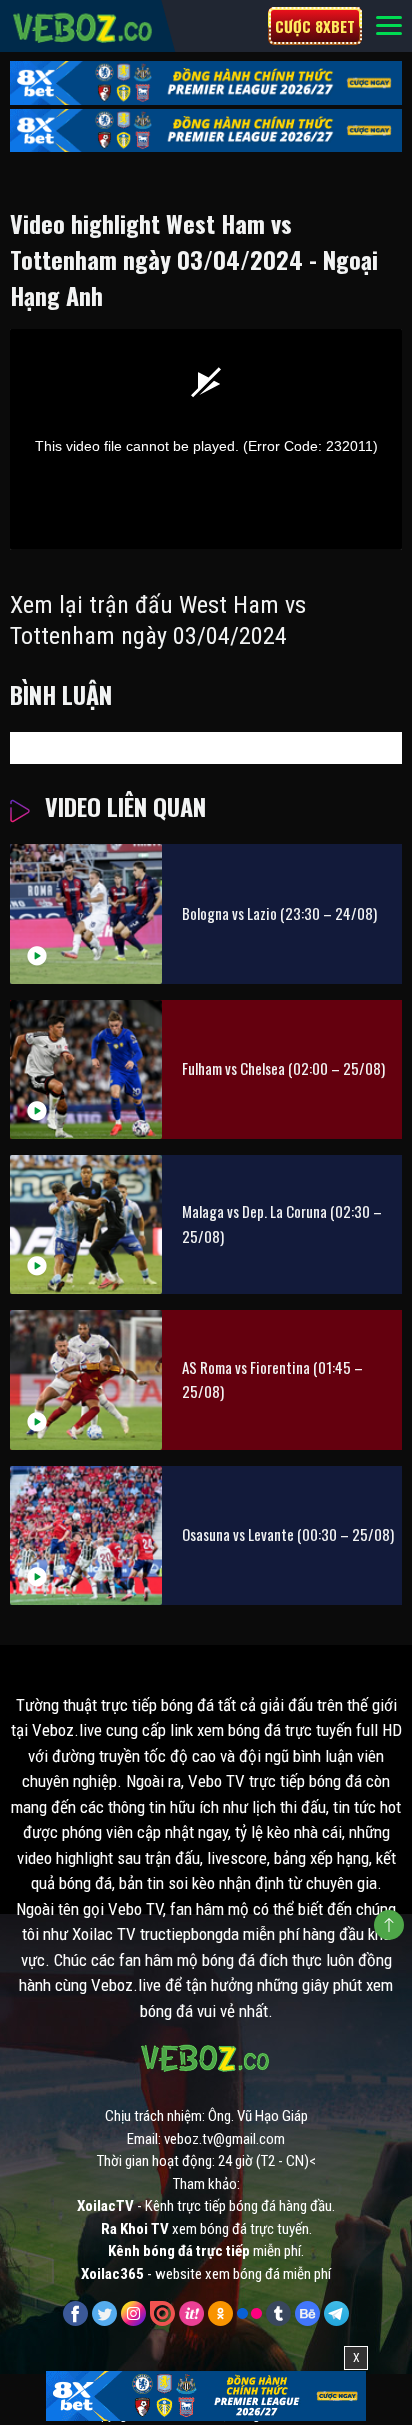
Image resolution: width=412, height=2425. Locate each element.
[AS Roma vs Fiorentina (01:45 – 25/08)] (86, 1379)
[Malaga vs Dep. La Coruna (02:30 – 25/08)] (86, 1224)
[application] (206, 439)
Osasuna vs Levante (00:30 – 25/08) (288, 1534)
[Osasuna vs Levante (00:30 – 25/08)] (86, 1535)
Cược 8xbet (315, 26)
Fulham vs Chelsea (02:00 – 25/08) (283, 1068)
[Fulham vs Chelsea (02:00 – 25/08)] (86, 1069)
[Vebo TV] (83, 25)
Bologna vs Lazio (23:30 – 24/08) (279, 913)
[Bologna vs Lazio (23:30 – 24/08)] (86, 913)
